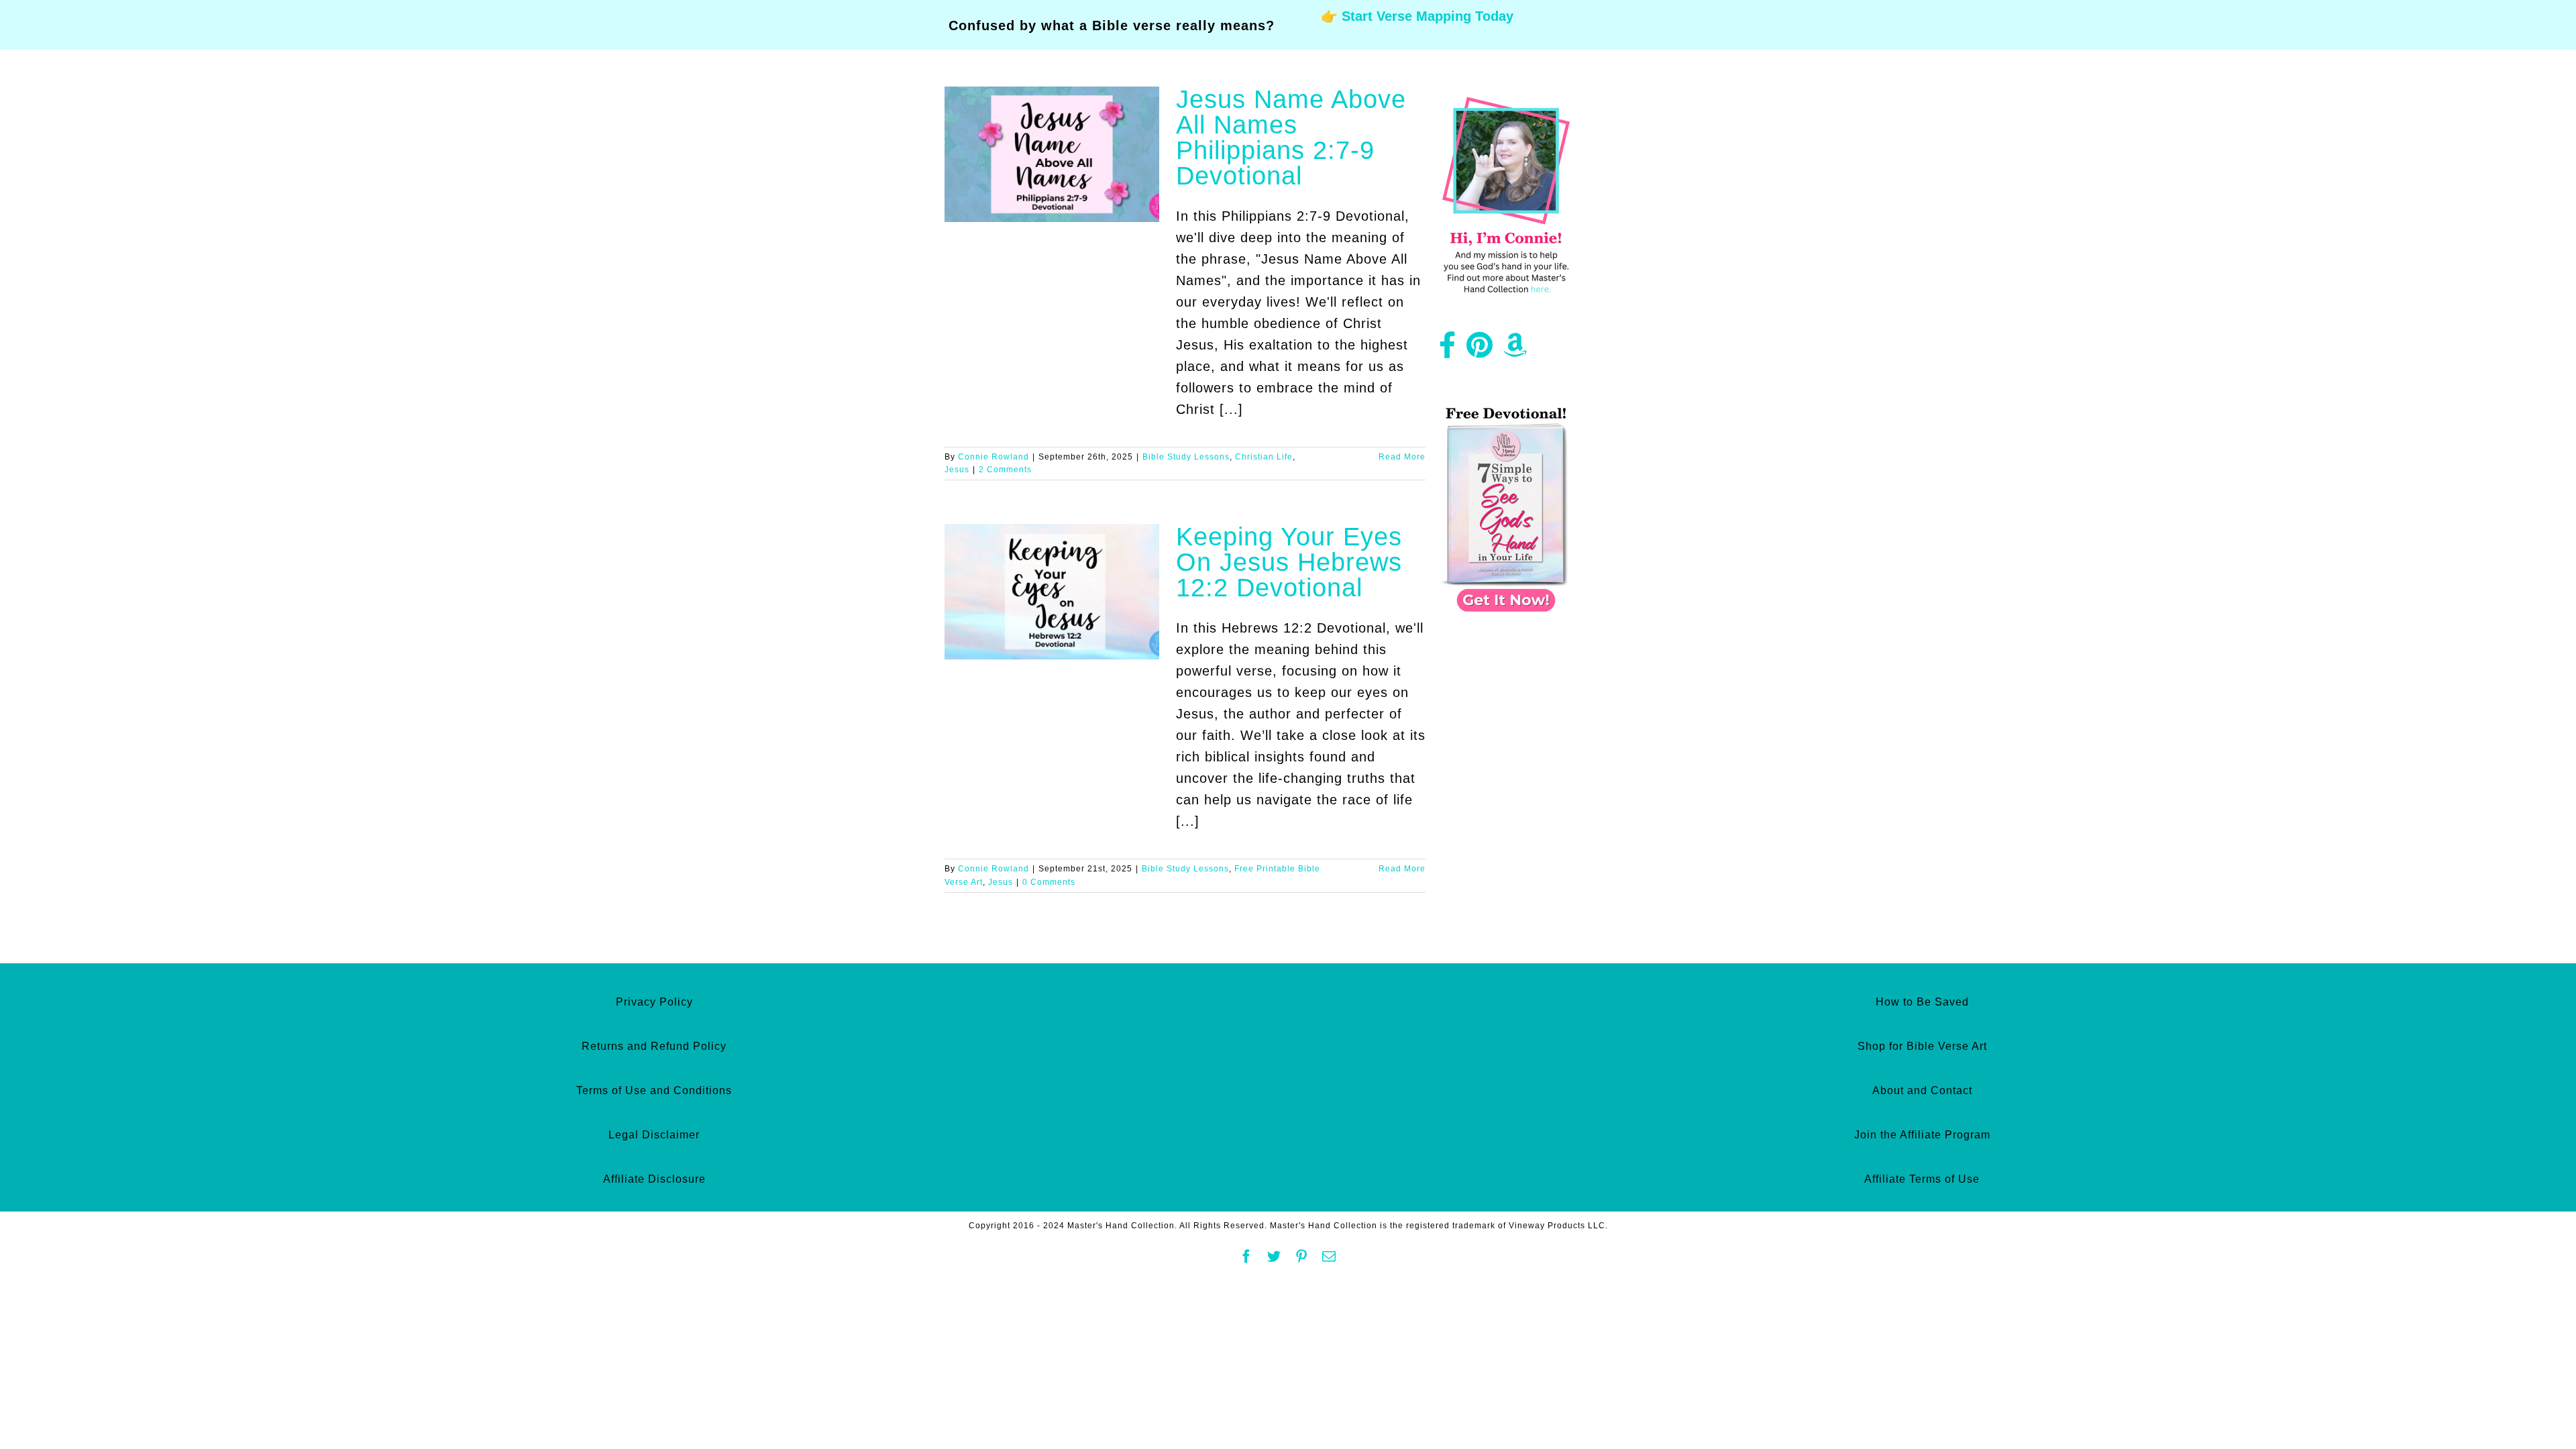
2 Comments (1005, 470)
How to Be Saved (1922, 1002)
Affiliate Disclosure (654, 1179)
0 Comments (1049, 882)
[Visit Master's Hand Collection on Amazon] (1515, 350)
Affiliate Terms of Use (1922, 1179)
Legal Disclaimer (654, 1135)
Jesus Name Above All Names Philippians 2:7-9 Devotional (1291, 138)
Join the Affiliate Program (1922, 1135)
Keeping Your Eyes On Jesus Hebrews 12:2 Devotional (1289, 562)
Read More (1402, 457)
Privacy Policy (654, 1002)
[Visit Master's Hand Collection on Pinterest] (1480, 350)
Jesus (957, 470)
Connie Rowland (994, 457)
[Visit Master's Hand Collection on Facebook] (1448, 350)
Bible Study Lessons (1186, 457)
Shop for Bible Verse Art (1922, 1046)
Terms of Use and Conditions (654, 1090)
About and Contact (1922, 1090)
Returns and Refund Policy (654, 1046)
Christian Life (1264, 457)
